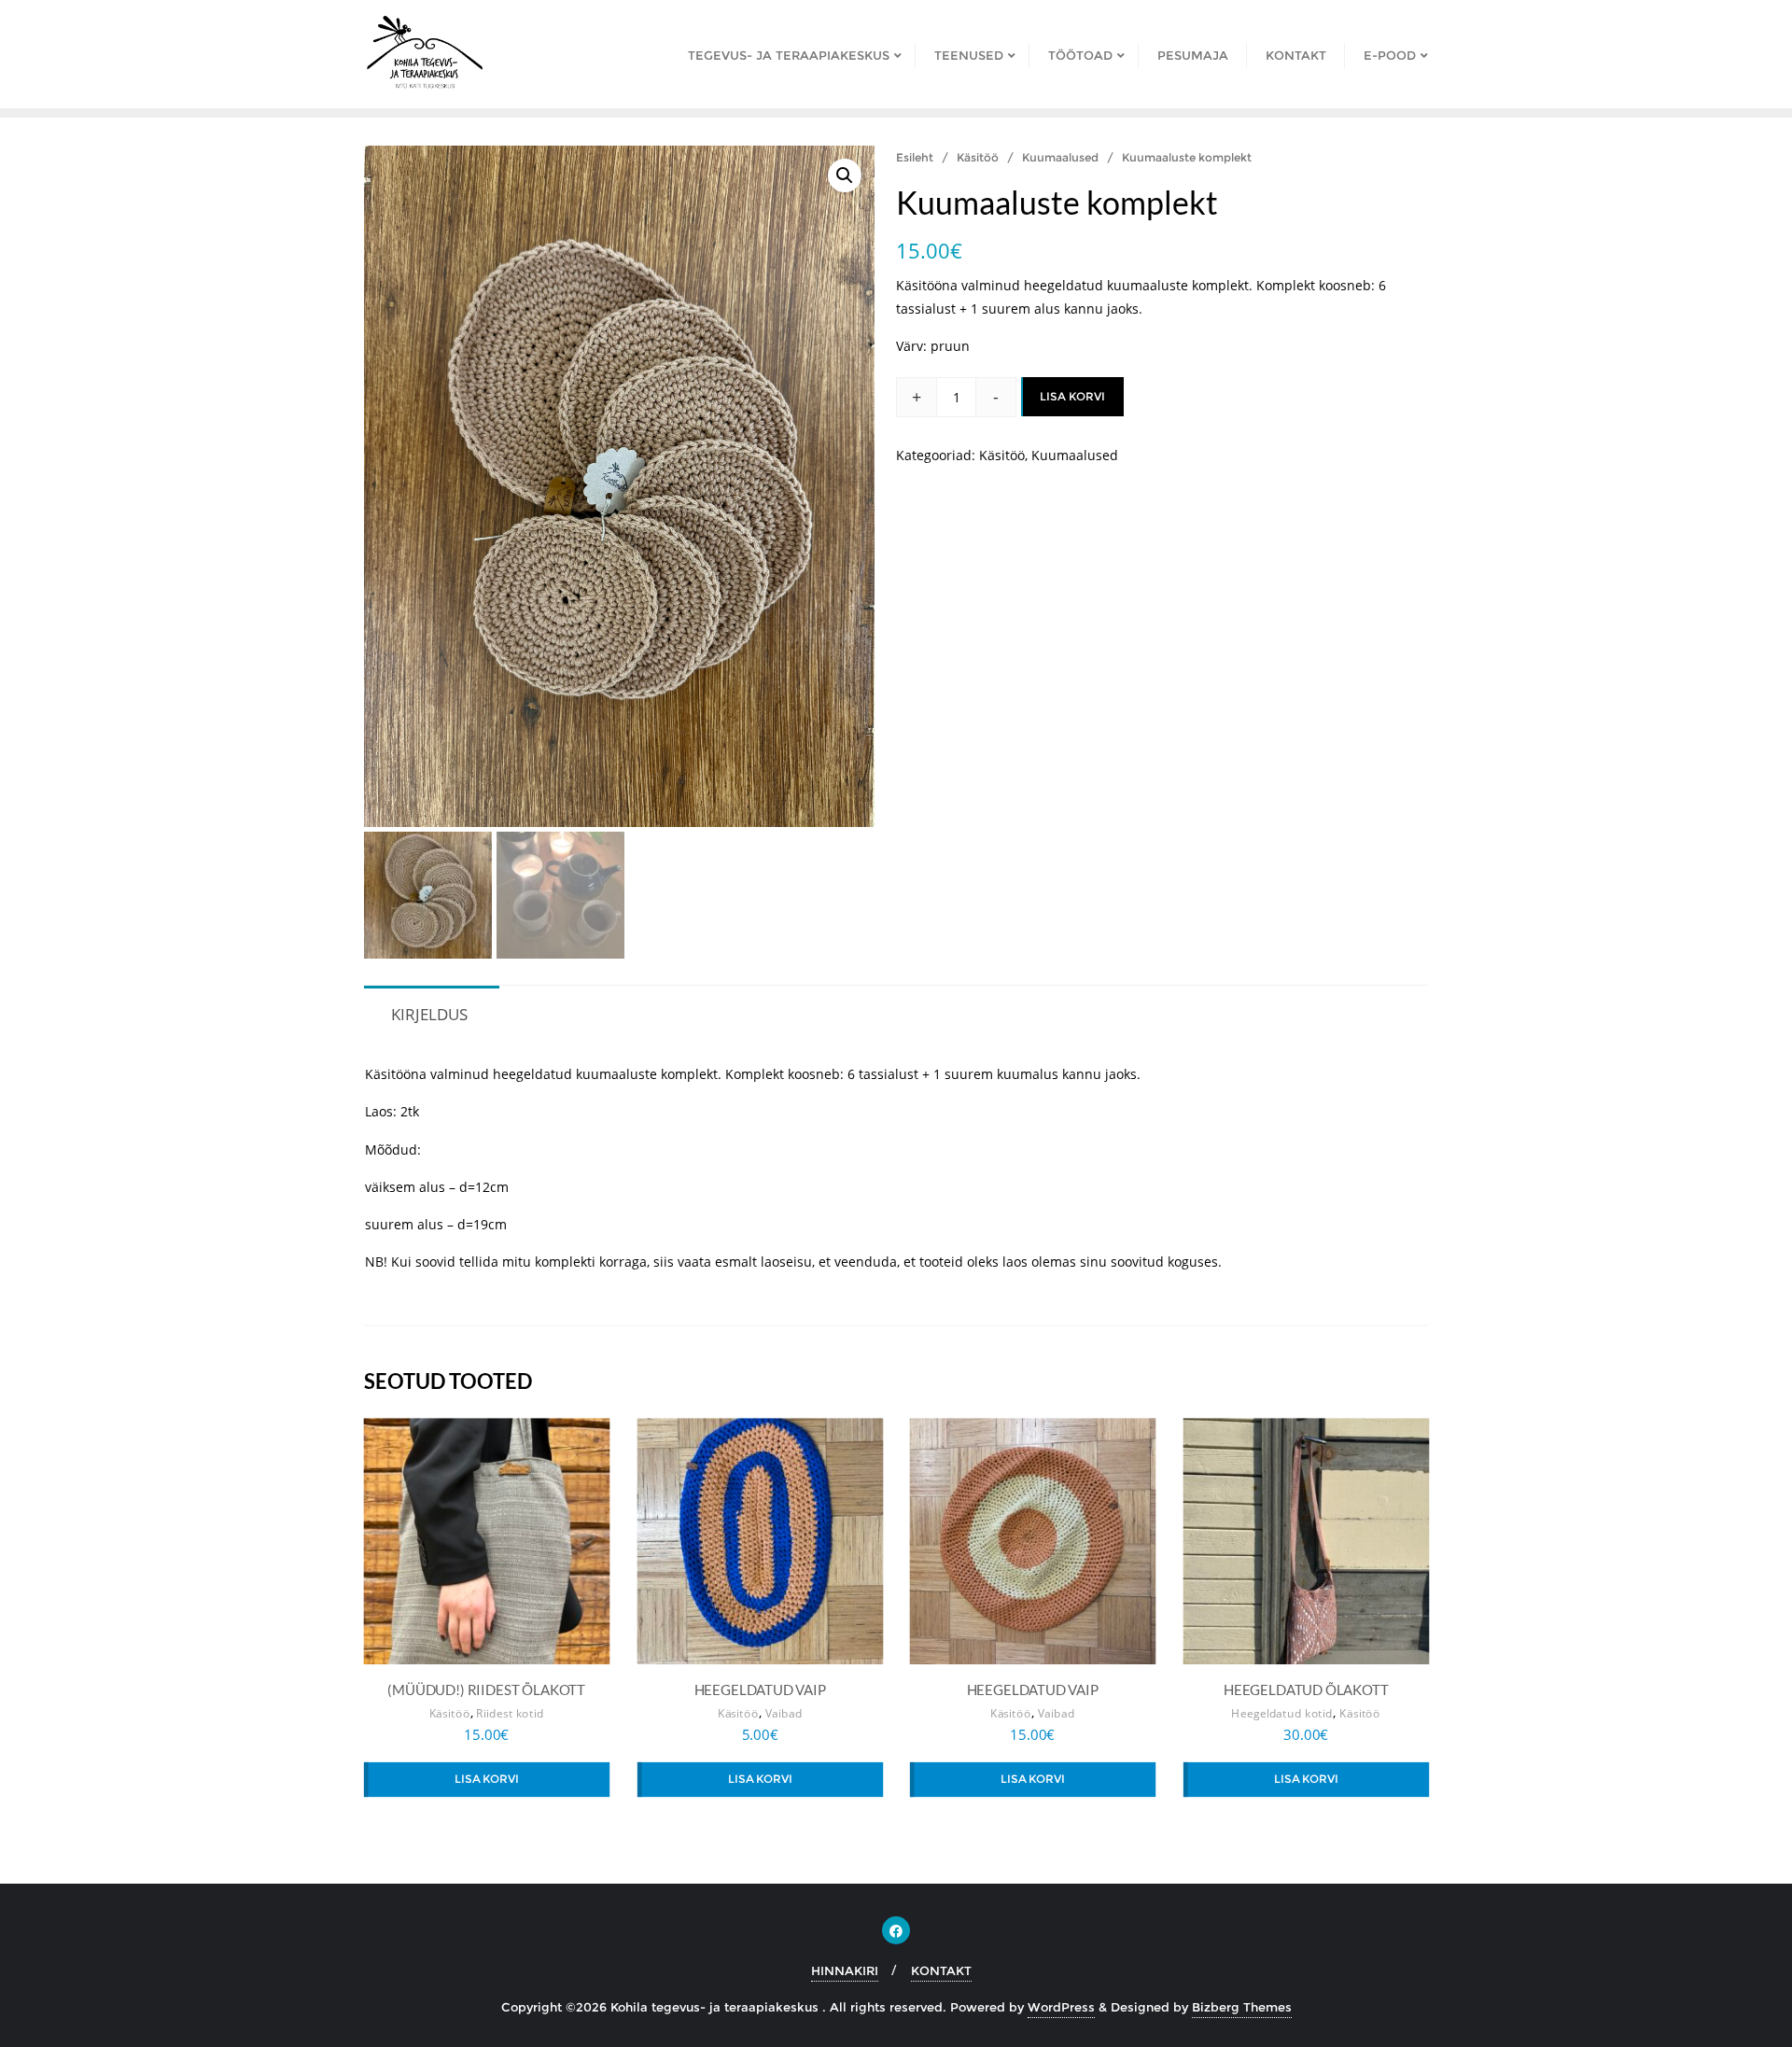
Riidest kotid (510, 1712)
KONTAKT (941, 1970)
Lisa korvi (1072, 396)
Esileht (915, 157)
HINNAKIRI (845, 1970)
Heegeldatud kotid (1282, 1712)
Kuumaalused (1060, 157)
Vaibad (783, 1712)
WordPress (1061, 2007)
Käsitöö (978, 157)
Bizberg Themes (1242, 2007)
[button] (845, 175)
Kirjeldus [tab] (429, 1014)
